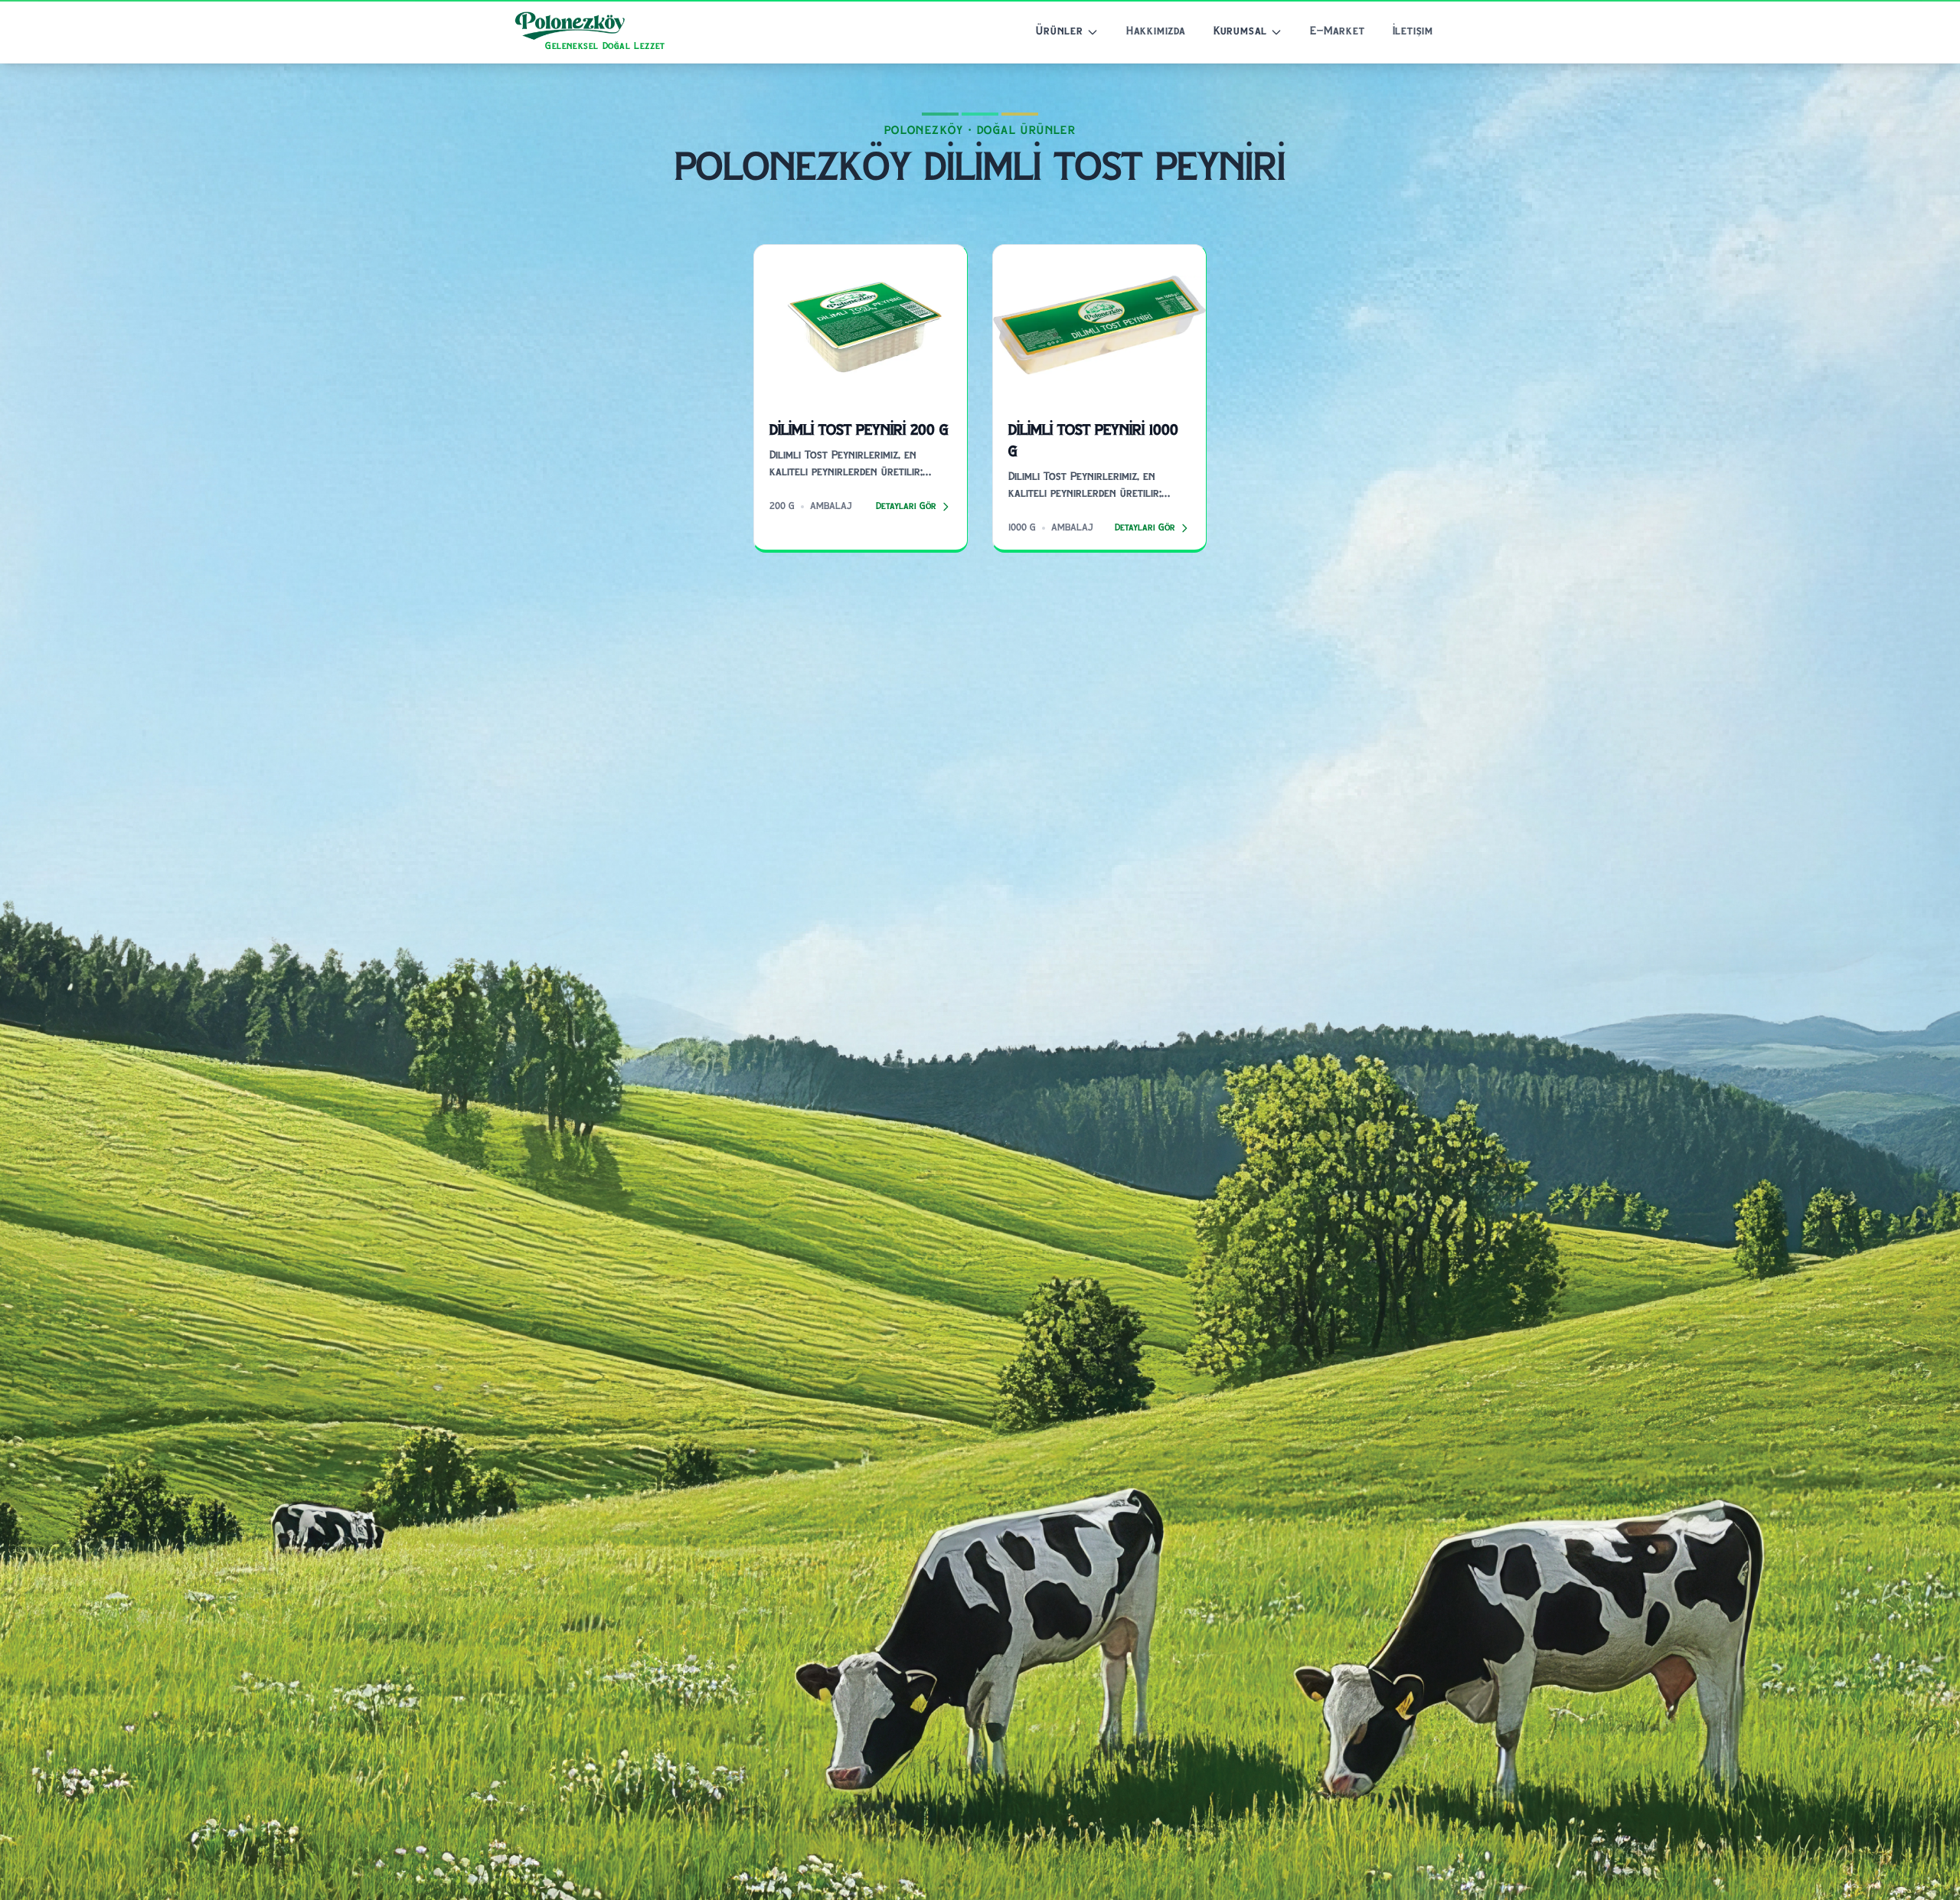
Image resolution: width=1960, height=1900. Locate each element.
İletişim (1413, 32)
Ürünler (1060, 32)
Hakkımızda (1156, 32)
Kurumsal (1240, 32)
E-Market (1337, 32)
